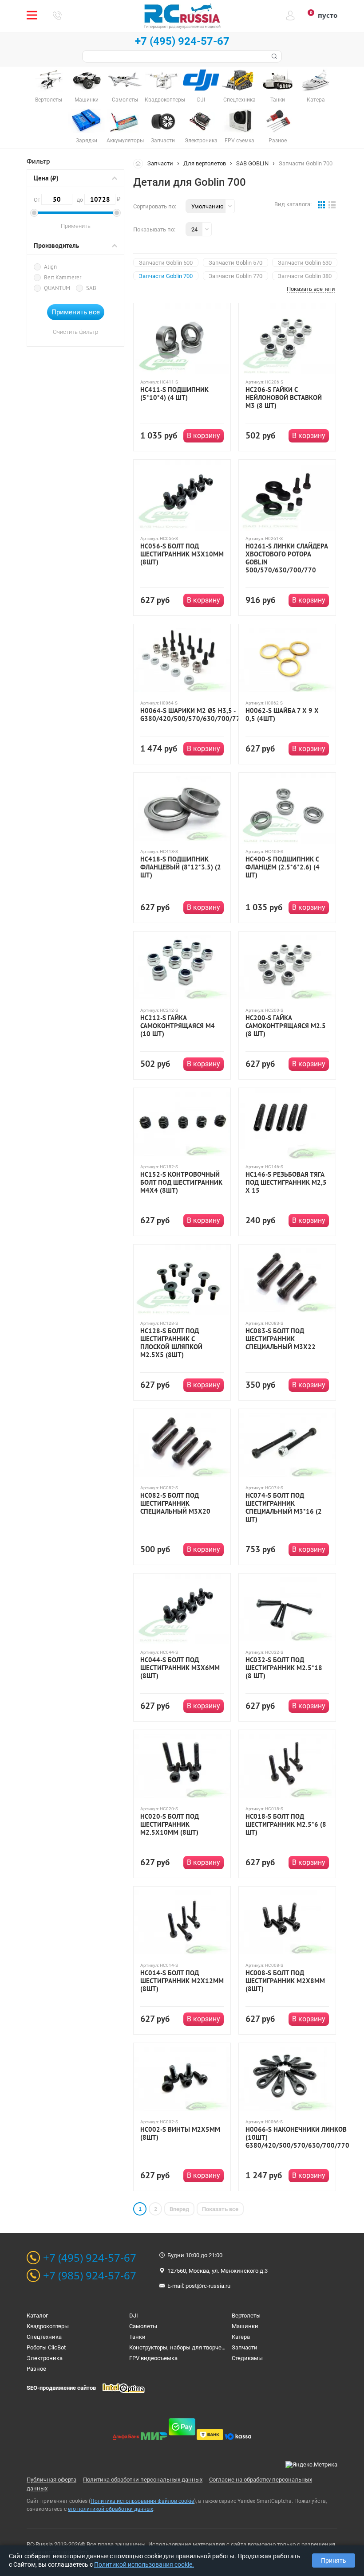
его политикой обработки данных (111, 2509)
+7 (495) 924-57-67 (182, 41)
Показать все (220, 2209)
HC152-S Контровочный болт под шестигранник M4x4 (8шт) (181, 1182)
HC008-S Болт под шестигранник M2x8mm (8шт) (285, 1981)
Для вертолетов (205, 163)
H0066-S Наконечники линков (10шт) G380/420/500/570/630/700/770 (297, 2138)
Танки (137, 2337)
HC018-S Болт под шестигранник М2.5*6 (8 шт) (286, 1824)
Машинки (245, 2326)
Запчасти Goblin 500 (166, 263)
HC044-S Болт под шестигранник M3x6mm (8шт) (180, 1668)
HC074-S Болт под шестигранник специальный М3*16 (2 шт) (284, 1507)
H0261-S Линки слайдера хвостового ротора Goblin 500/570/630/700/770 (287, 558)
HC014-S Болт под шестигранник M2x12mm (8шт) (182, 1981)
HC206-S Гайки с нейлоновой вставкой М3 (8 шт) (284, 398)
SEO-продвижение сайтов (61, 2388)
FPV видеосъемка (153, 2358)
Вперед (179, 2209)
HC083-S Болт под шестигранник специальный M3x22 (281, 1339)
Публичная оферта (51, 2480)
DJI (134, 2316)
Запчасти (160, 163)
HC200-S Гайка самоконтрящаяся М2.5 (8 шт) (286, 1026)
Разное (36, 2369)
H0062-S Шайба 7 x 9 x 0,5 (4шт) (282, 715)
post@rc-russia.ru (208, 2286)
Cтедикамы (247, 2358)
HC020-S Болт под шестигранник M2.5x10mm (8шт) (170, 1824)
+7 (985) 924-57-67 (90, 2275)
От (38, 200)
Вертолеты (246, 2316)
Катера (241, 2337)
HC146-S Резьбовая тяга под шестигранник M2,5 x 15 (286, 1182)
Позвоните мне (57, 16)
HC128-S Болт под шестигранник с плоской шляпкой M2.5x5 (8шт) (171, 1343)
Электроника (45, 2358)
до (96, 199)
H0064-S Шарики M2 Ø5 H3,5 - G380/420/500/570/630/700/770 (192, 715)
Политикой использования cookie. (144, 2564)
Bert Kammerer (63, 277)
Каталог (37, 2316)
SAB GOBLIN (252, 163)
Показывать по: (154, 229)
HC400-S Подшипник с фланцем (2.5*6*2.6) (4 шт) (283, 867)
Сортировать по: (155, 206)
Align (50, 267)
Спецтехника (44, 2337)
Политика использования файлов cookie (142, 2501)
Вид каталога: (293, 204)
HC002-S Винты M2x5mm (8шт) (180, 2134)
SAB (91, 288)
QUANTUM (57, 288)
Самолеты (143, 2326)
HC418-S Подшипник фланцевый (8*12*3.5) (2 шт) (181, 867)
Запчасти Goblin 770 (235, 276)
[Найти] (273, 56)
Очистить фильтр (75, 332)
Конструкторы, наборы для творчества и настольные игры (208, 2347)
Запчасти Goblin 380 (305, 276)
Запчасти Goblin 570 (235, 263)
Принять (334, 2560)
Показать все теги (311, 289)
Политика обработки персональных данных (143, 2480)
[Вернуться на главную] (140, 163)
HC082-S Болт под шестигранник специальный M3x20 (175, 1503)
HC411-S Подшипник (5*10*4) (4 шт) (174, 394)
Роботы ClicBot (46, 2347)
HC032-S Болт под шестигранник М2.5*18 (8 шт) (284, 1668)
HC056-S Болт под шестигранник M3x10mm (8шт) (182, 554)
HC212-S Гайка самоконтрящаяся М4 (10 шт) (178, 1026)
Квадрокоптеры (48, 2326)
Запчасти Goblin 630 (305, 263)
